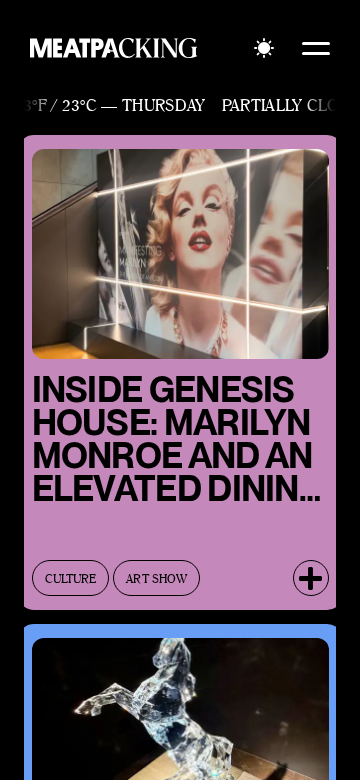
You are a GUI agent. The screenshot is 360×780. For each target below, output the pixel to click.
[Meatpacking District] (114, 48)
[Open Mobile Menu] (316, 48)
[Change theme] (264, 48)
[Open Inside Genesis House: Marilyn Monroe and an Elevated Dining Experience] (311, 578)
